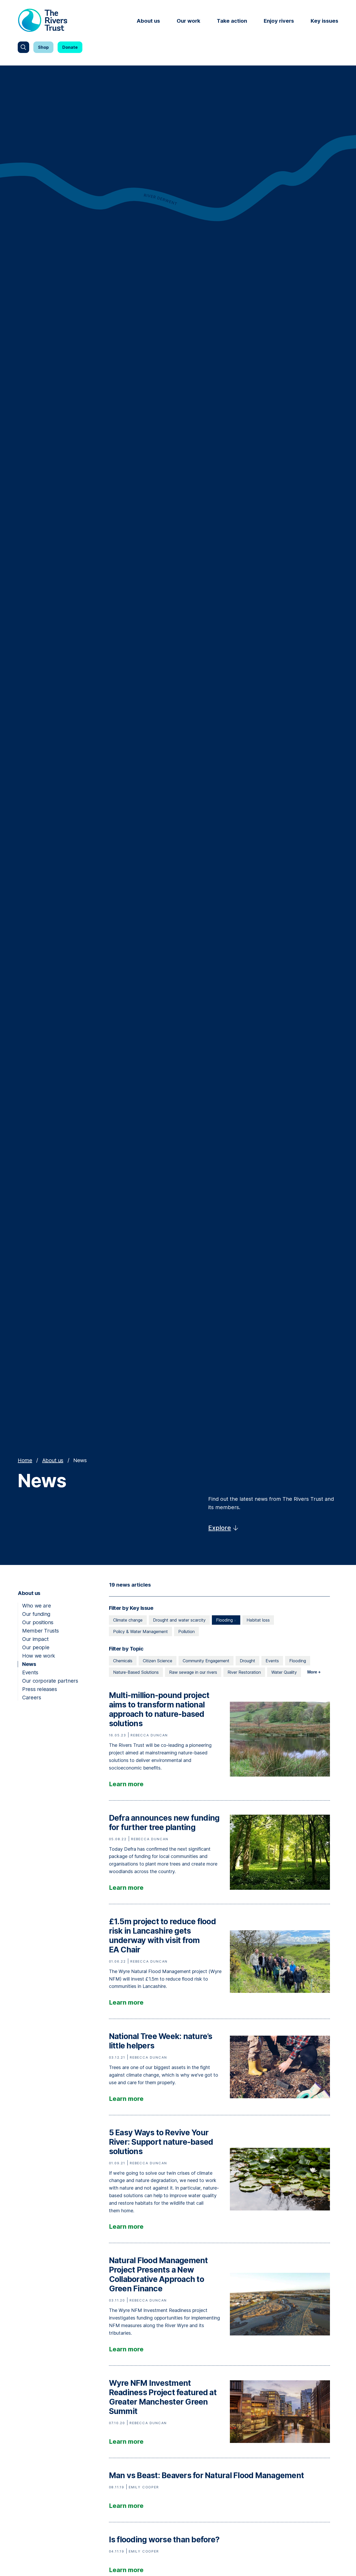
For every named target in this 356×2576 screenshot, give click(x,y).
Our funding (36, 1614)
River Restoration (244, 1672)
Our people (36, 1647)
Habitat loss (258, 1620)
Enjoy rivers (279, 21)
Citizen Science (158, 1661)
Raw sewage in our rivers (193, 1672)
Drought (247, 1661)
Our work (188, 21)
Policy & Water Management (140, 1631)
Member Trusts (41, 1631)
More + (314, 1672)
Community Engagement (206, 1661)
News (29, 1664)
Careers (32, 1698)
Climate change (128, 1620)
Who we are (36, 1606)
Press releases (39, 1689)
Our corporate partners (50, 1681)
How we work (39, 1656)
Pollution (186, 1631)
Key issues (324, 21)
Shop (43, 47)
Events (30, 1672)
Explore (220, 1528)
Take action (232, 21)
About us (148, 21)
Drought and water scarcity (179, 1620)
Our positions (38, 1622)
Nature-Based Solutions (136, 1672)
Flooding (225, 1620)
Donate (70, 47)
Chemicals (123, 1661)
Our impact (35, 1639)
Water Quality (284, 1672)
